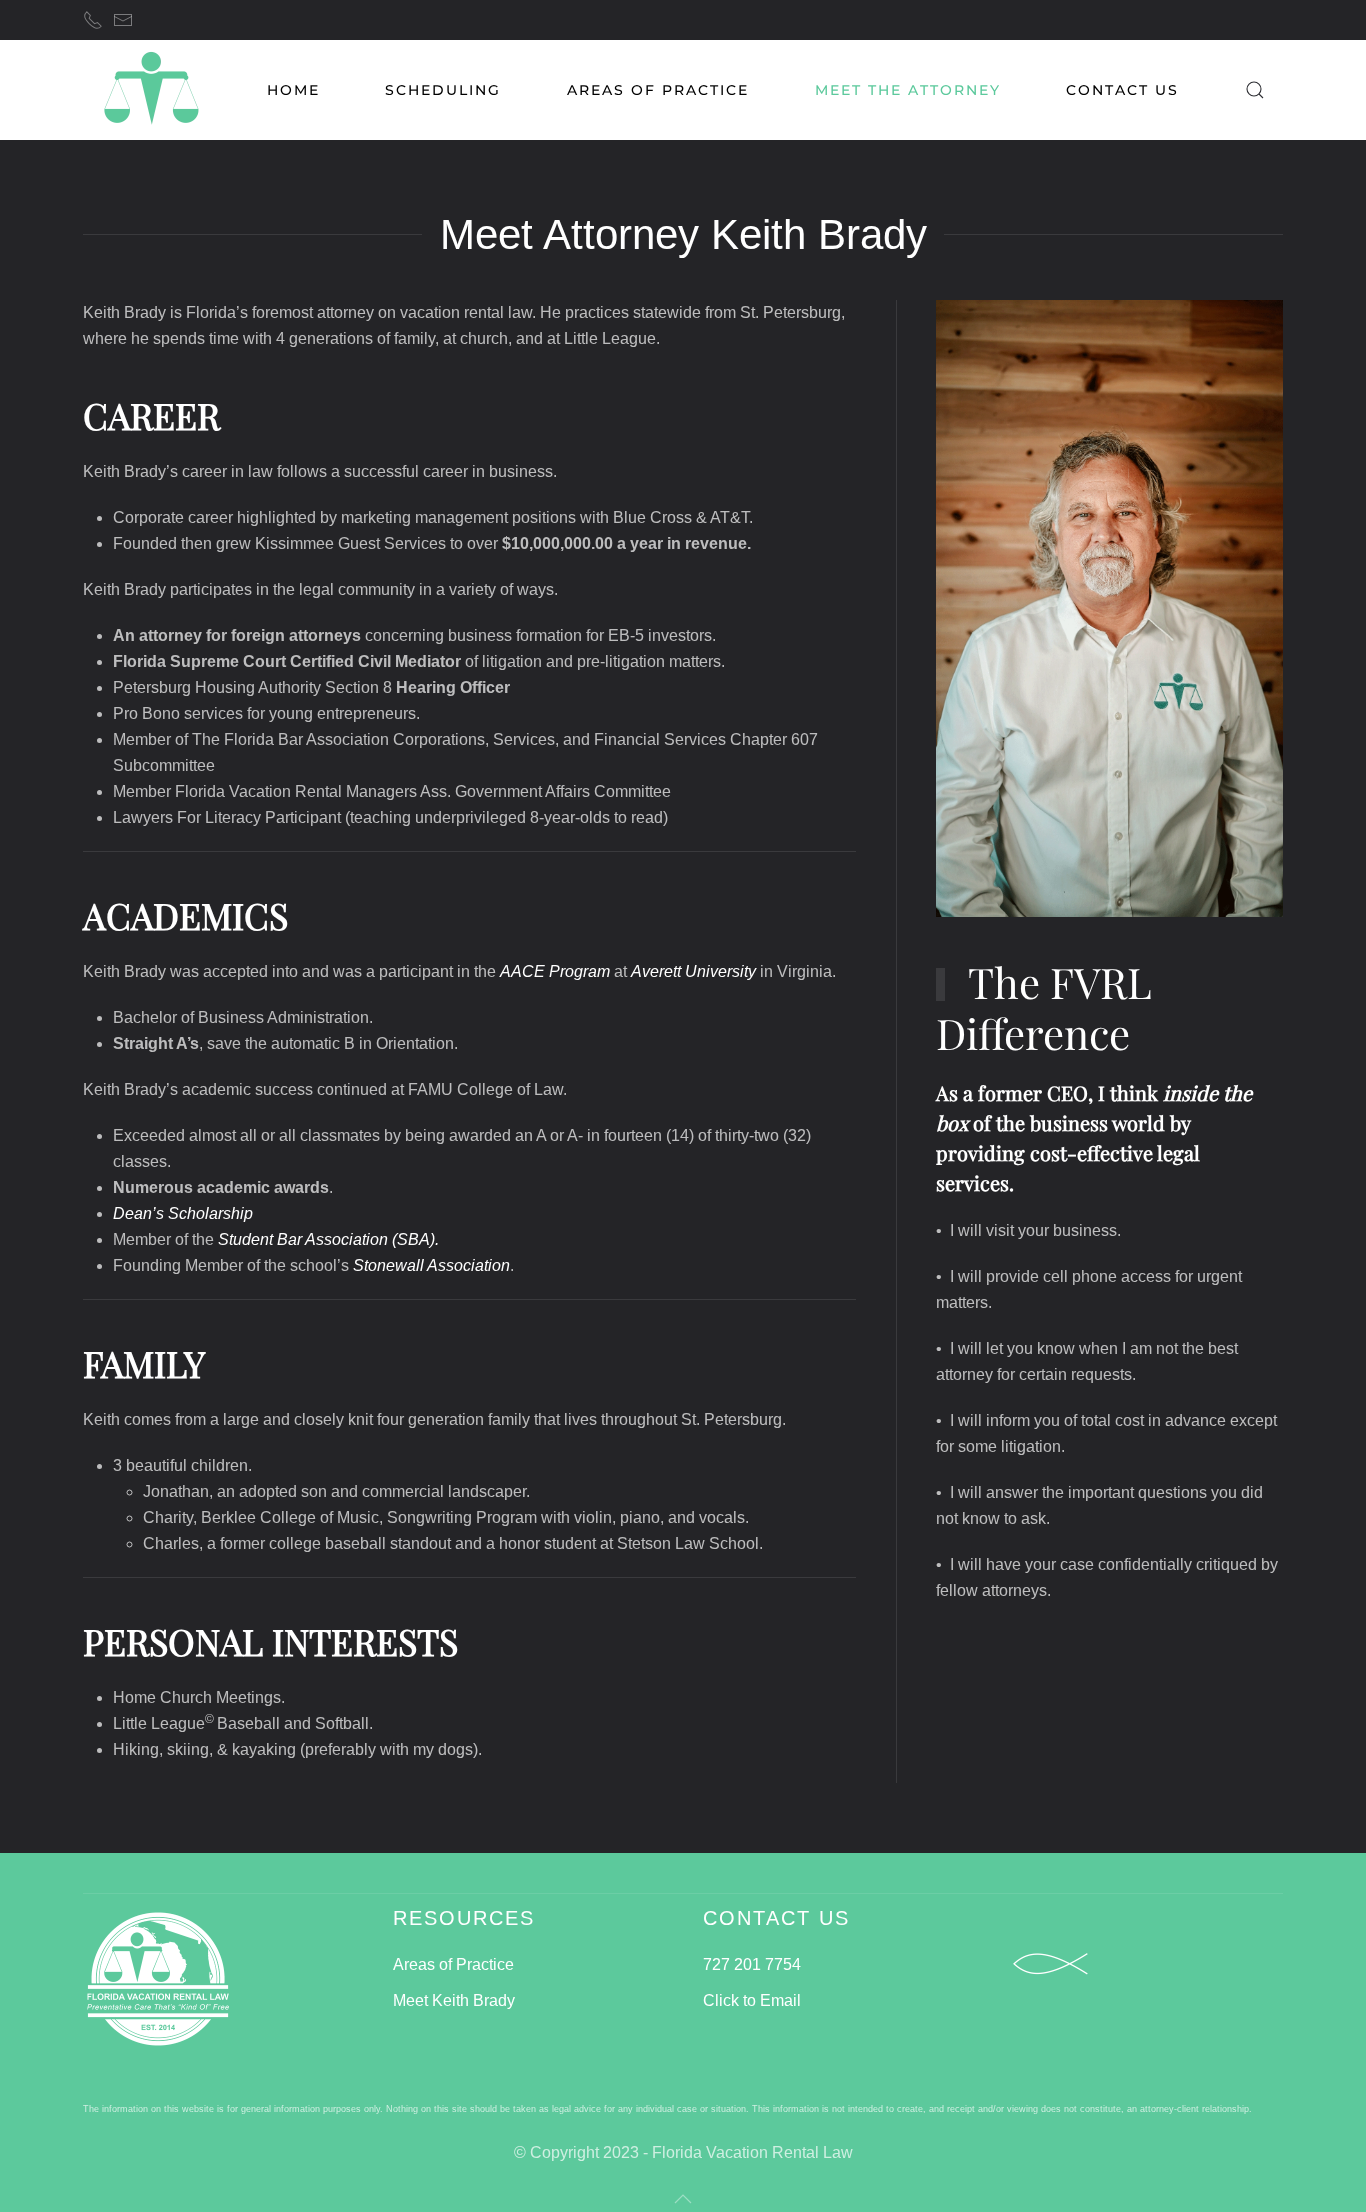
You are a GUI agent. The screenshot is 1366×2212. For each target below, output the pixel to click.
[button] (1255, 90)
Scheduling (443, 90)
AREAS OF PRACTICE (658, 90)
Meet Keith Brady (454, 2000)
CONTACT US (1122, 90)
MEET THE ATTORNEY (908, 90)
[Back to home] (151, 90)
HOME (293, 90)
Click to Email (752, 2000)
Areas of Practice (453, 1964)
